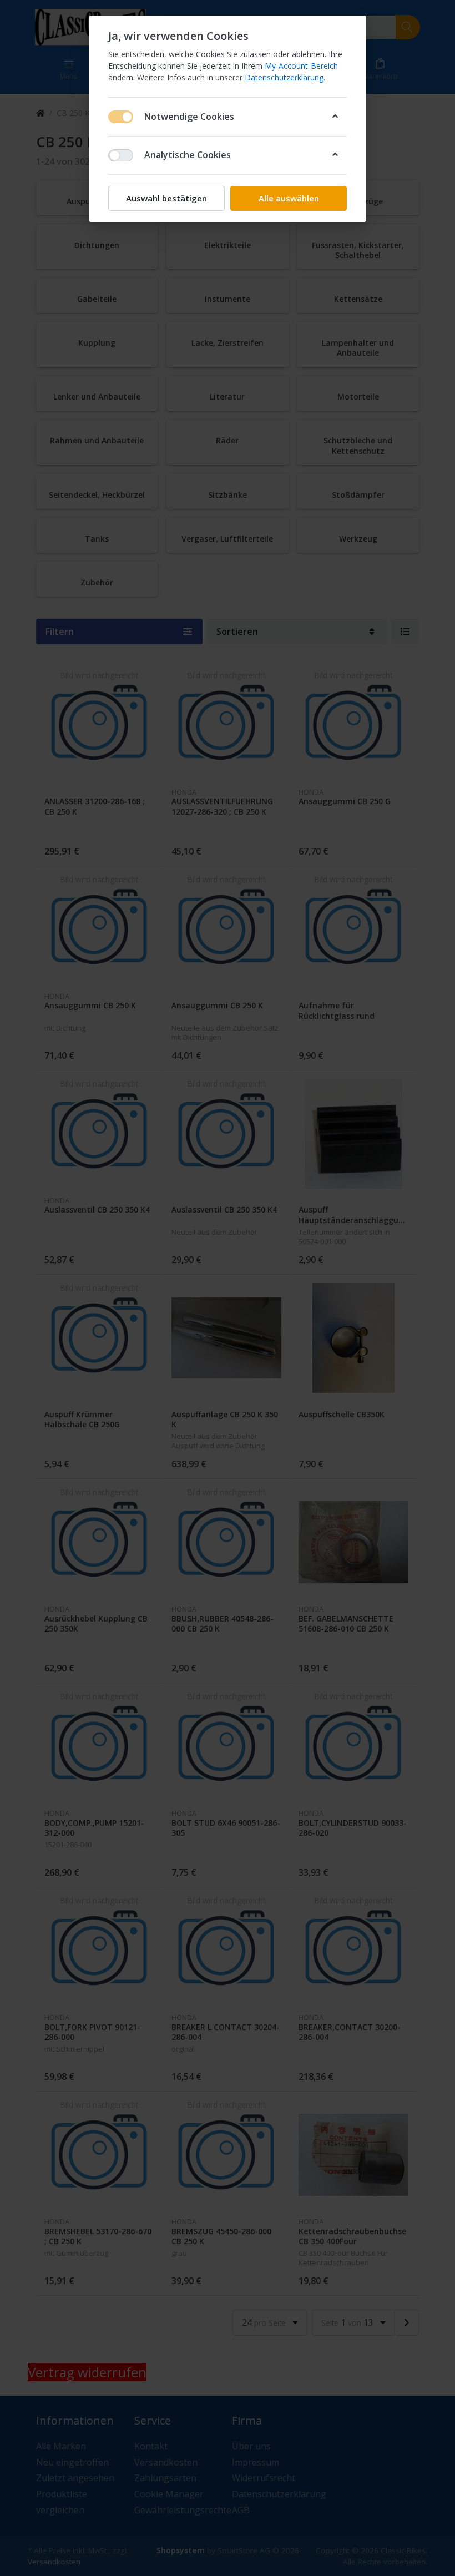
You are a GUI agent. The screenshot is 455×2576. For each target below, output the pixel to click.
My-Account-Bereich (301, 66)
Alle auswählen (289, 198)
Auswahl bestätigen (166, 198)
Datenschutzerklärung (284, 77)
